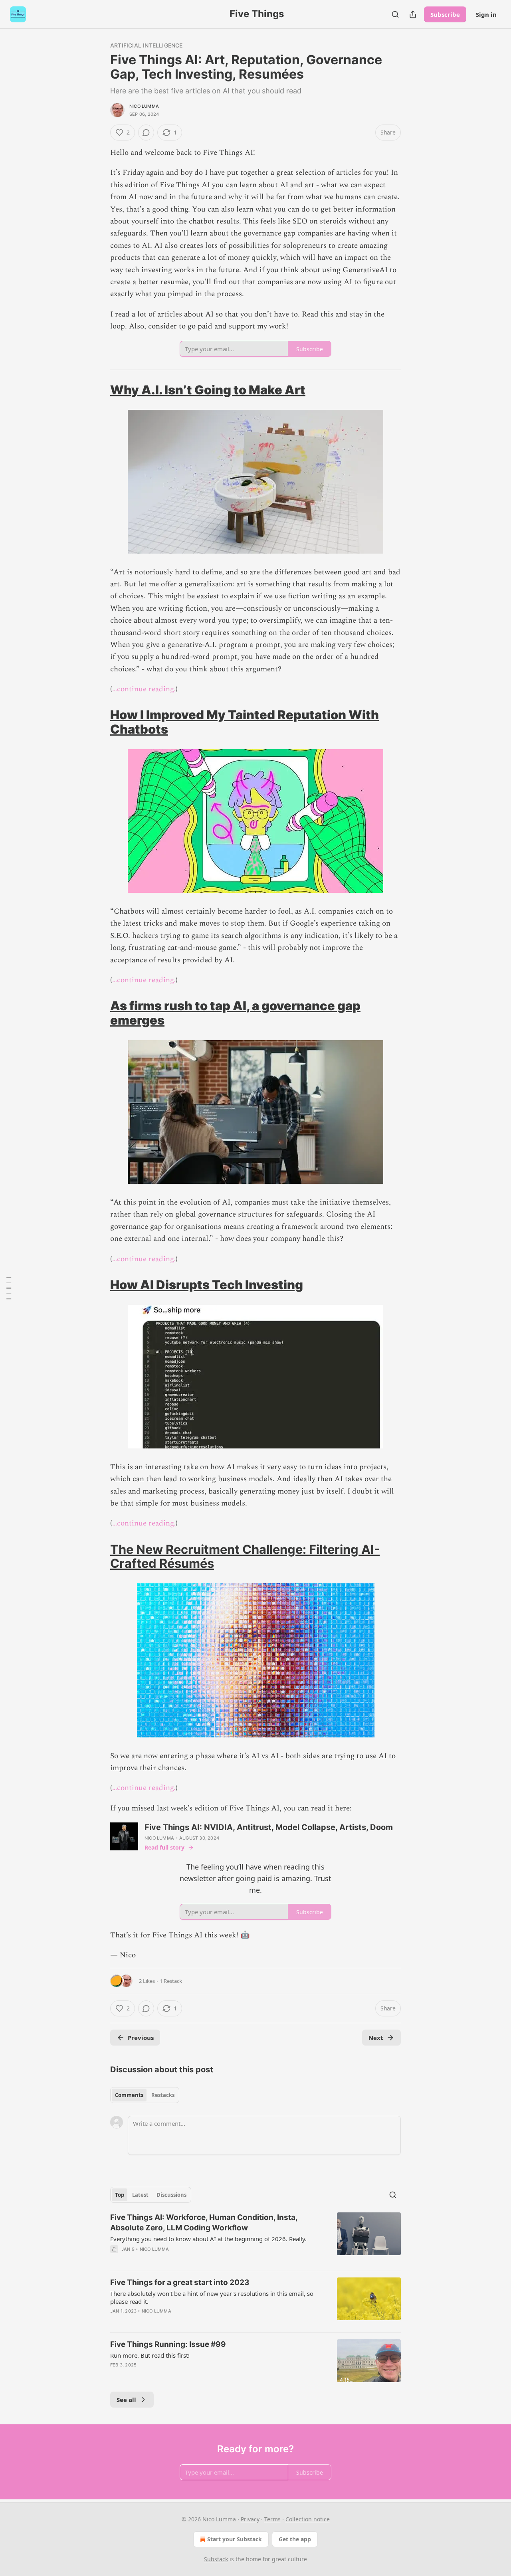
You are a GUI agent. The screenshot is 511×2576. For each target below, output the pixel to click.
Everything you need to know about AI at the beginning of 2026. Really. (208, 2239)
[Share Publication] (413, 14)
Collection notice (308, 2519)
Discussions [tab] (171, 2195)
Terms (272, 2519)
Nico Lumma (144, 106)
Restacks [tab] (163, 2095)
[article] (255, 2238)
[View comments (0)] (146, 133)
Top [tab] (120, 2195)
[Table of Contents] (9, 1288)
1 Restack (171, 1981)
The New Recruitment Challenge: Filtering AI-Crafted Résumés (245, 1556)
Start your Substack (235, 2539)
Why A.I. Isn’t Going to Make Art (208, 390)
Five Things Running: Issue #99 (168, 2344)
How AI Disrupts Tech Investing (207, 1285)
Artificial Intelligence (147, 45)
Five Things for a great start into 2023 (180, 2282)
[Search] (395, 14)
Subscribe (445, 14)
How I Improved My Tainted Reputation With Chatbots (245, 722)
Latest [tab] (140, 2195)
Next (376, 2038)
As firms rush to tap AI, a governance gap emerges (235, 1013)
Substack (216, 2559)
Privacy (250, 2519)
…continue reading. (144, 689)
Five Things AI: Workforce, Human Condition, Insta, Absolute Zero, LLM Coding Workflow (204, 2223)
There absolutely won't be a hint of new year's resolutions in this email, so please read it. (212, 2297)
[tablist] (145, 2095)
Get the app (295, 2539)
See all (126, 2400)
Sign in (486, 14)
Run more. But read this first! (150, 2355)
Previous (141, 2038)
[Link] (99, 390)
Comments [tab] (129, 2095)
